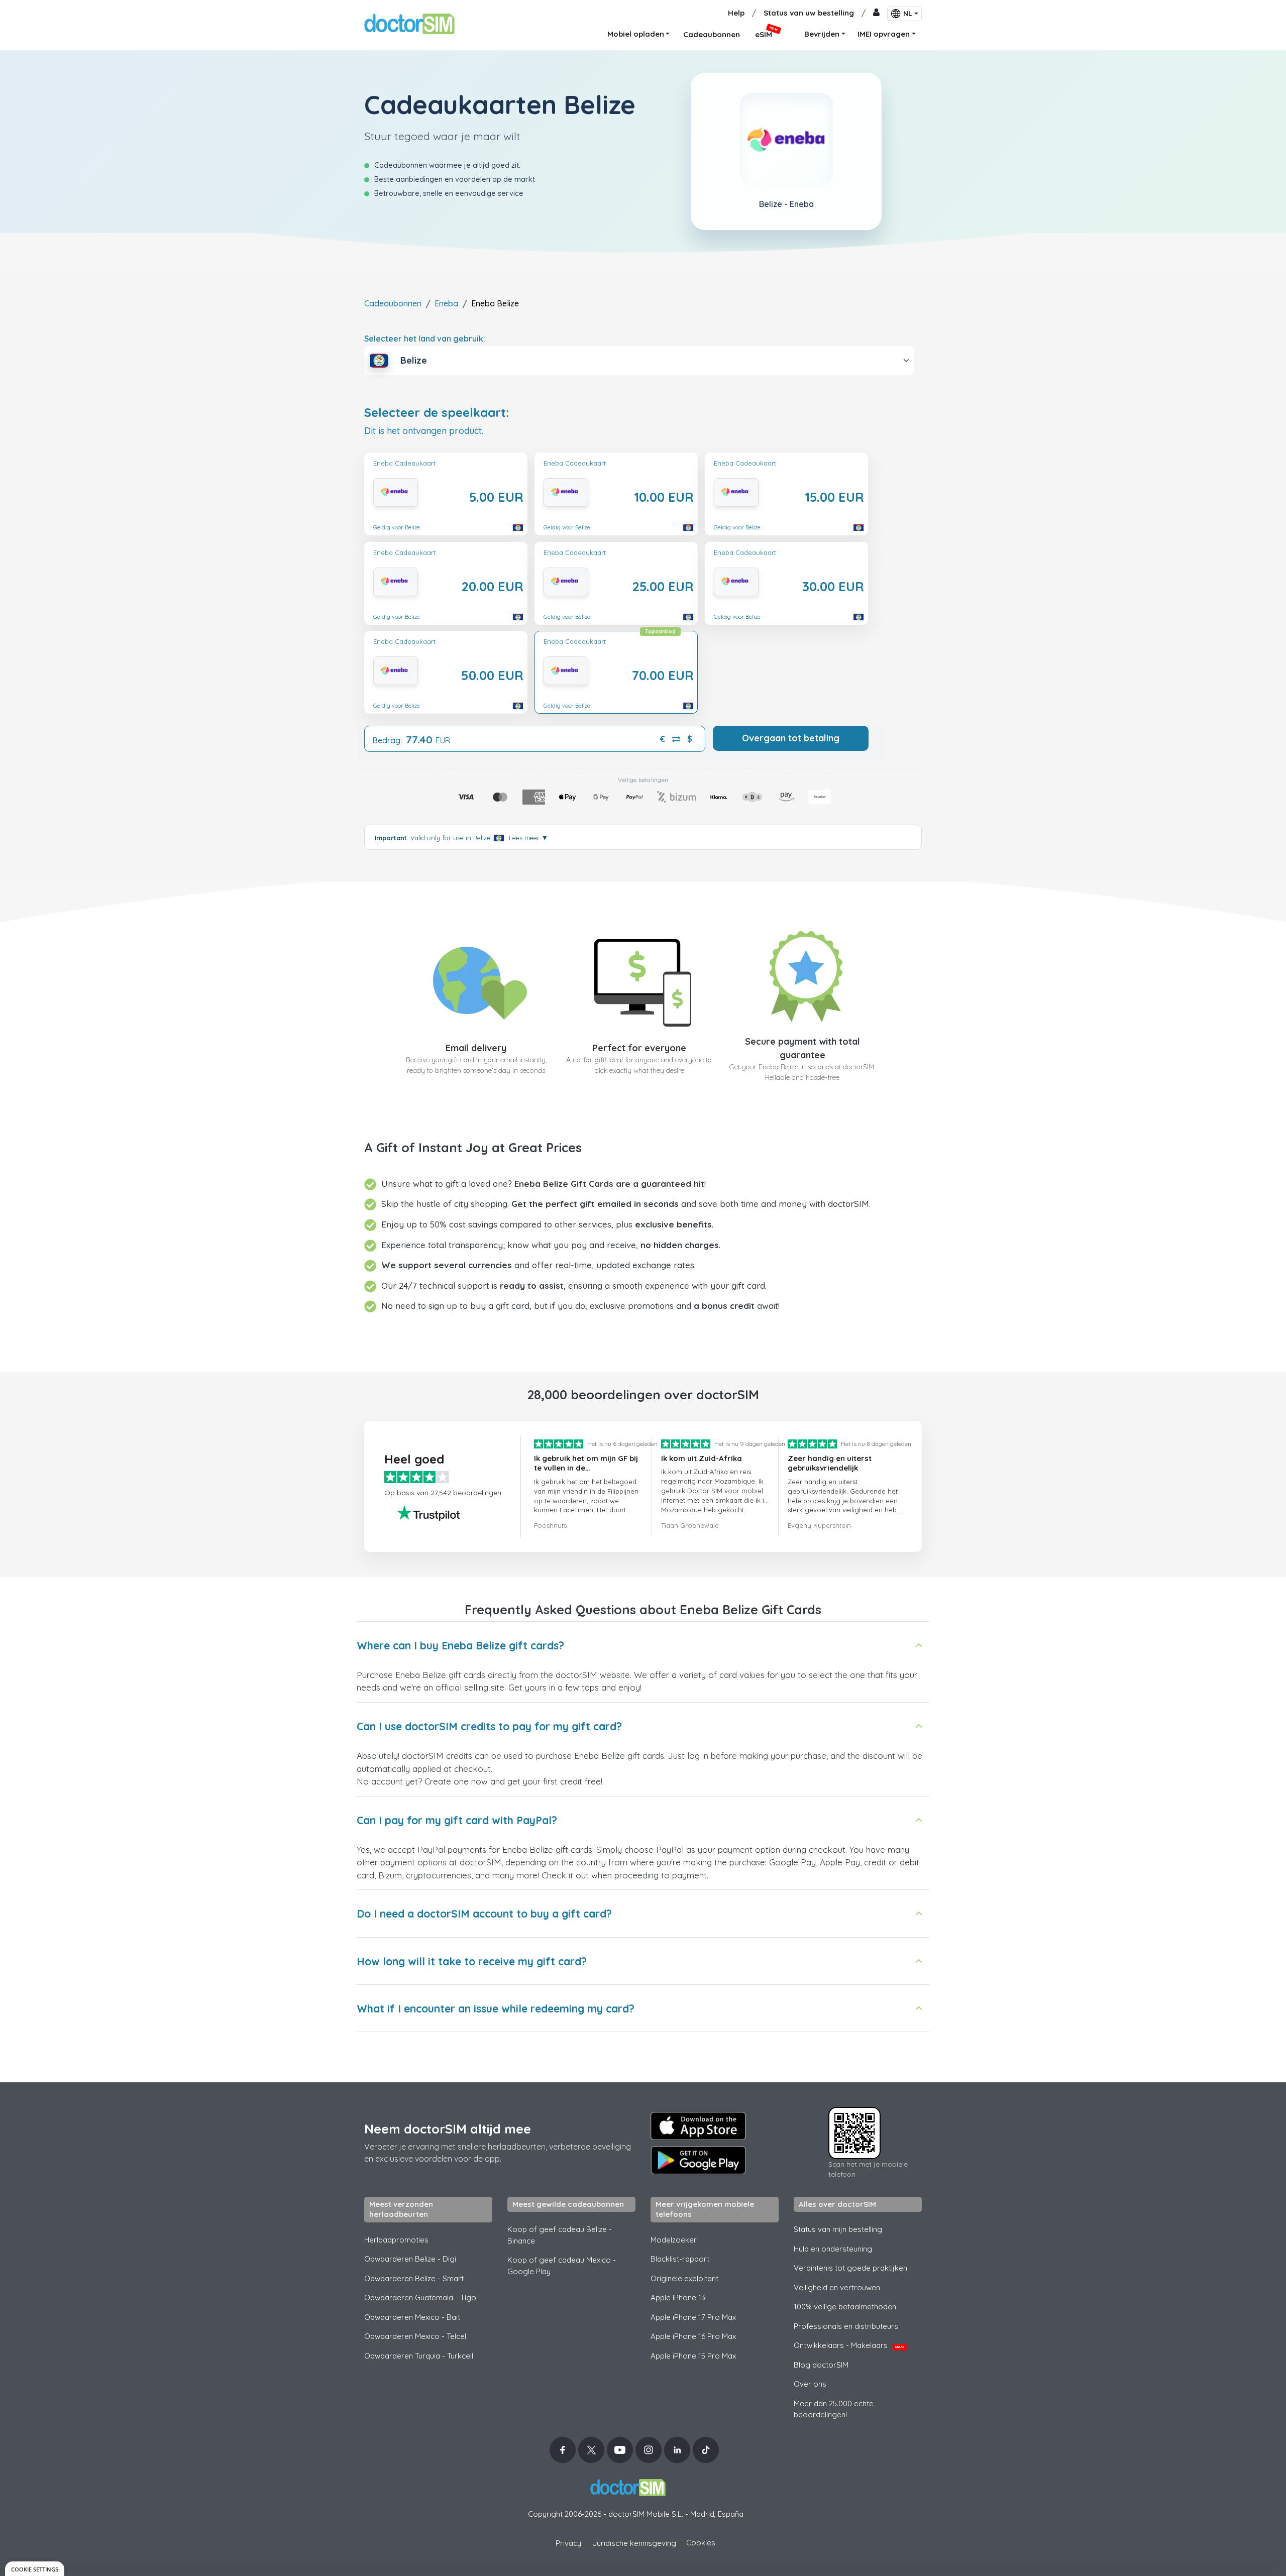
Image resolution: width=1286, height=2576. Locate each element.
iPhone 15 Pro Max (693, 2356)
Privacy (568, 2543)
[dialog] (35, 2569)
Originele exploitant (684, 2278)
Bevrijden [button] (822, 34)
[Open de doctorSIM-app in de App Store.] (698, 2126)
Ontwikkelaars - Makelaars (849, 2345)
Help (736, 13)
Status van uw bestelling (809, 13)
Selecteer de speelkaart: (437, 413)
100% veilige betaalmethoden (845, 2307)
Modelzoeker (674, 2240)
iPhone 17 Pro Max (693, 2317)
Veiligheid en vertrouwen (837, 2287)
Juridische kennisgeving (634, 2543)
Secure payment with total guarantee (802, 1048)
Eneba (446, 303)
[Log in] (876, 13)
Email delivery (476, 1048)
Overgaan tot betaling (791, 738)
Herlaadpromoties (396, 2240)
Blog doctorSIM (821, 2365)
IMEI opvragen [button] (884, 34)
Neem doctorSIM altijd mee (448, 2129)
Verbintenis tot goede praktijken (850, 2268)
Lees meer (528, 838)
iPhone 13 (678, 2298)
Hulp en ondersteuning (833, 2249)
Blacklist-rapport (680, 2259)
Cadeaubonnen (393, 303)
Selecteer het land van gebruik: (425, 339)
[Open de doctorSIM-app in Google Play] (698, 2160)
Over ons (810, 2384)
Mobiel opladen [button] (636, 34)
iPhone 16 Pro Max (693, 2336)
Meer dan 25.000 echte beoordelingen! (834, 2409)
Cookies (701, 2543)
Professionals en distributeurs (846, 2326)
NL (908, 14)
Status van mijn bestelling (838, 2229)
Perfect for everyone (639, 1048)
